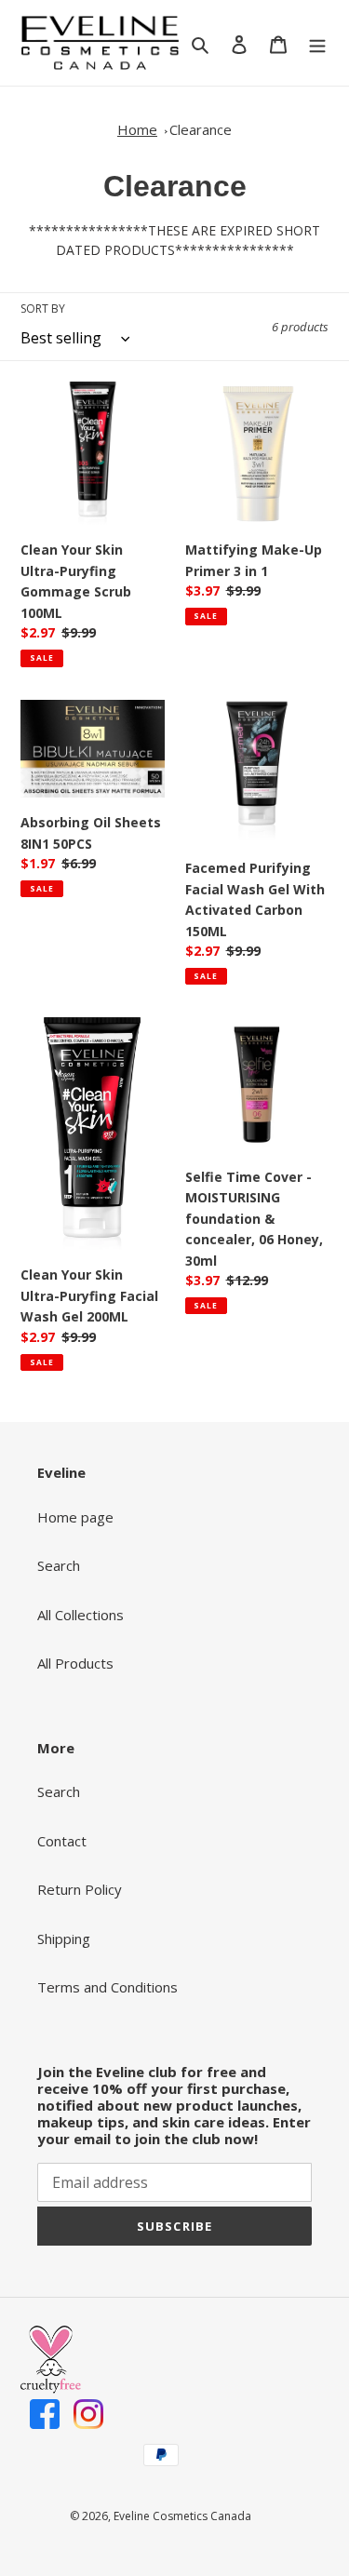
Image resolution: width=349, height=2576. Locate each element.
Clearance (201, 129)
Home (137, 129)
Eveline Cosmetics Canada (182, 2516)
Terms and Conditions (107, 1987)
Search (59, 1565)
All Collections (81, 1615)
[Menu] (317, 43)
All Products (75, 1663)
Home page (75, 1517)
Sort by (43, 309)
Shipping (64, 1939)
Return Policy (80, 1889)
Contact (62, 1841)
